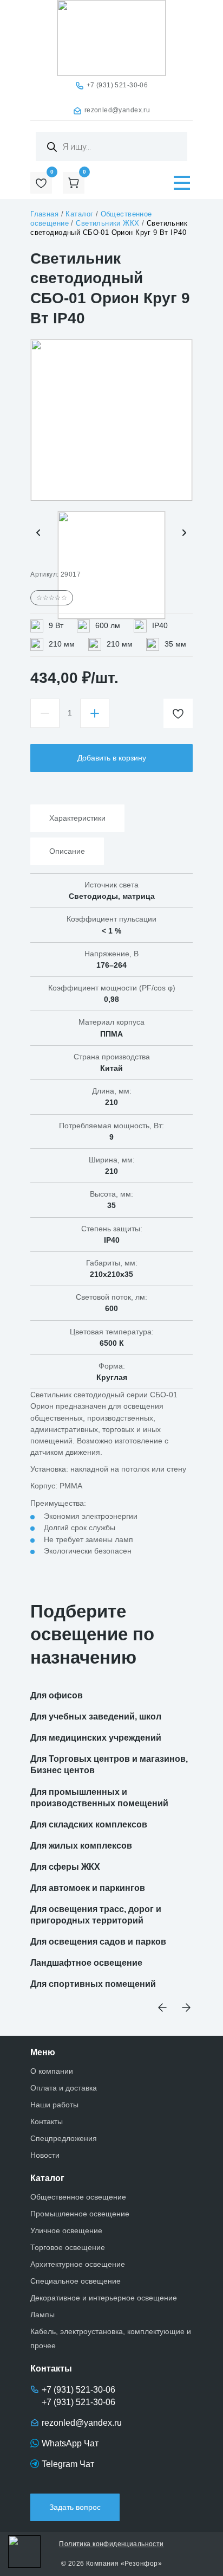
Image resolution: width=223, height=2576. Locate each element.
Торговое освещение (68, 2247)
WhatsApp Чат (70, 2443)
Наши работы (54, 2105)
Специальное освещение (76, 2281)
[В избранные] (178, 713)
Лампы (42, 2315)
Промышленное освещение (80, 2214)
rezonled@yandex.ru (117, 110)
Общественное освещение (78, 2197)
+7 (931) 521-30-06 (117, 85)
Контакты (47, 2121)
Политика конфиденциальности (111, 2544)
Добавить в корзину (112, 758)
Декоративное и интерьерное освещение (104, 2298)
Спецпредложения (64, 2138)
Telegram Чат (68, 2464)
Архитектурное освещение (78, 2264)
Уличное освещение (66, 2230)
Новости (45, 2155)
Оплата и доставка (64, 2088)
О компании (52, 2071)
